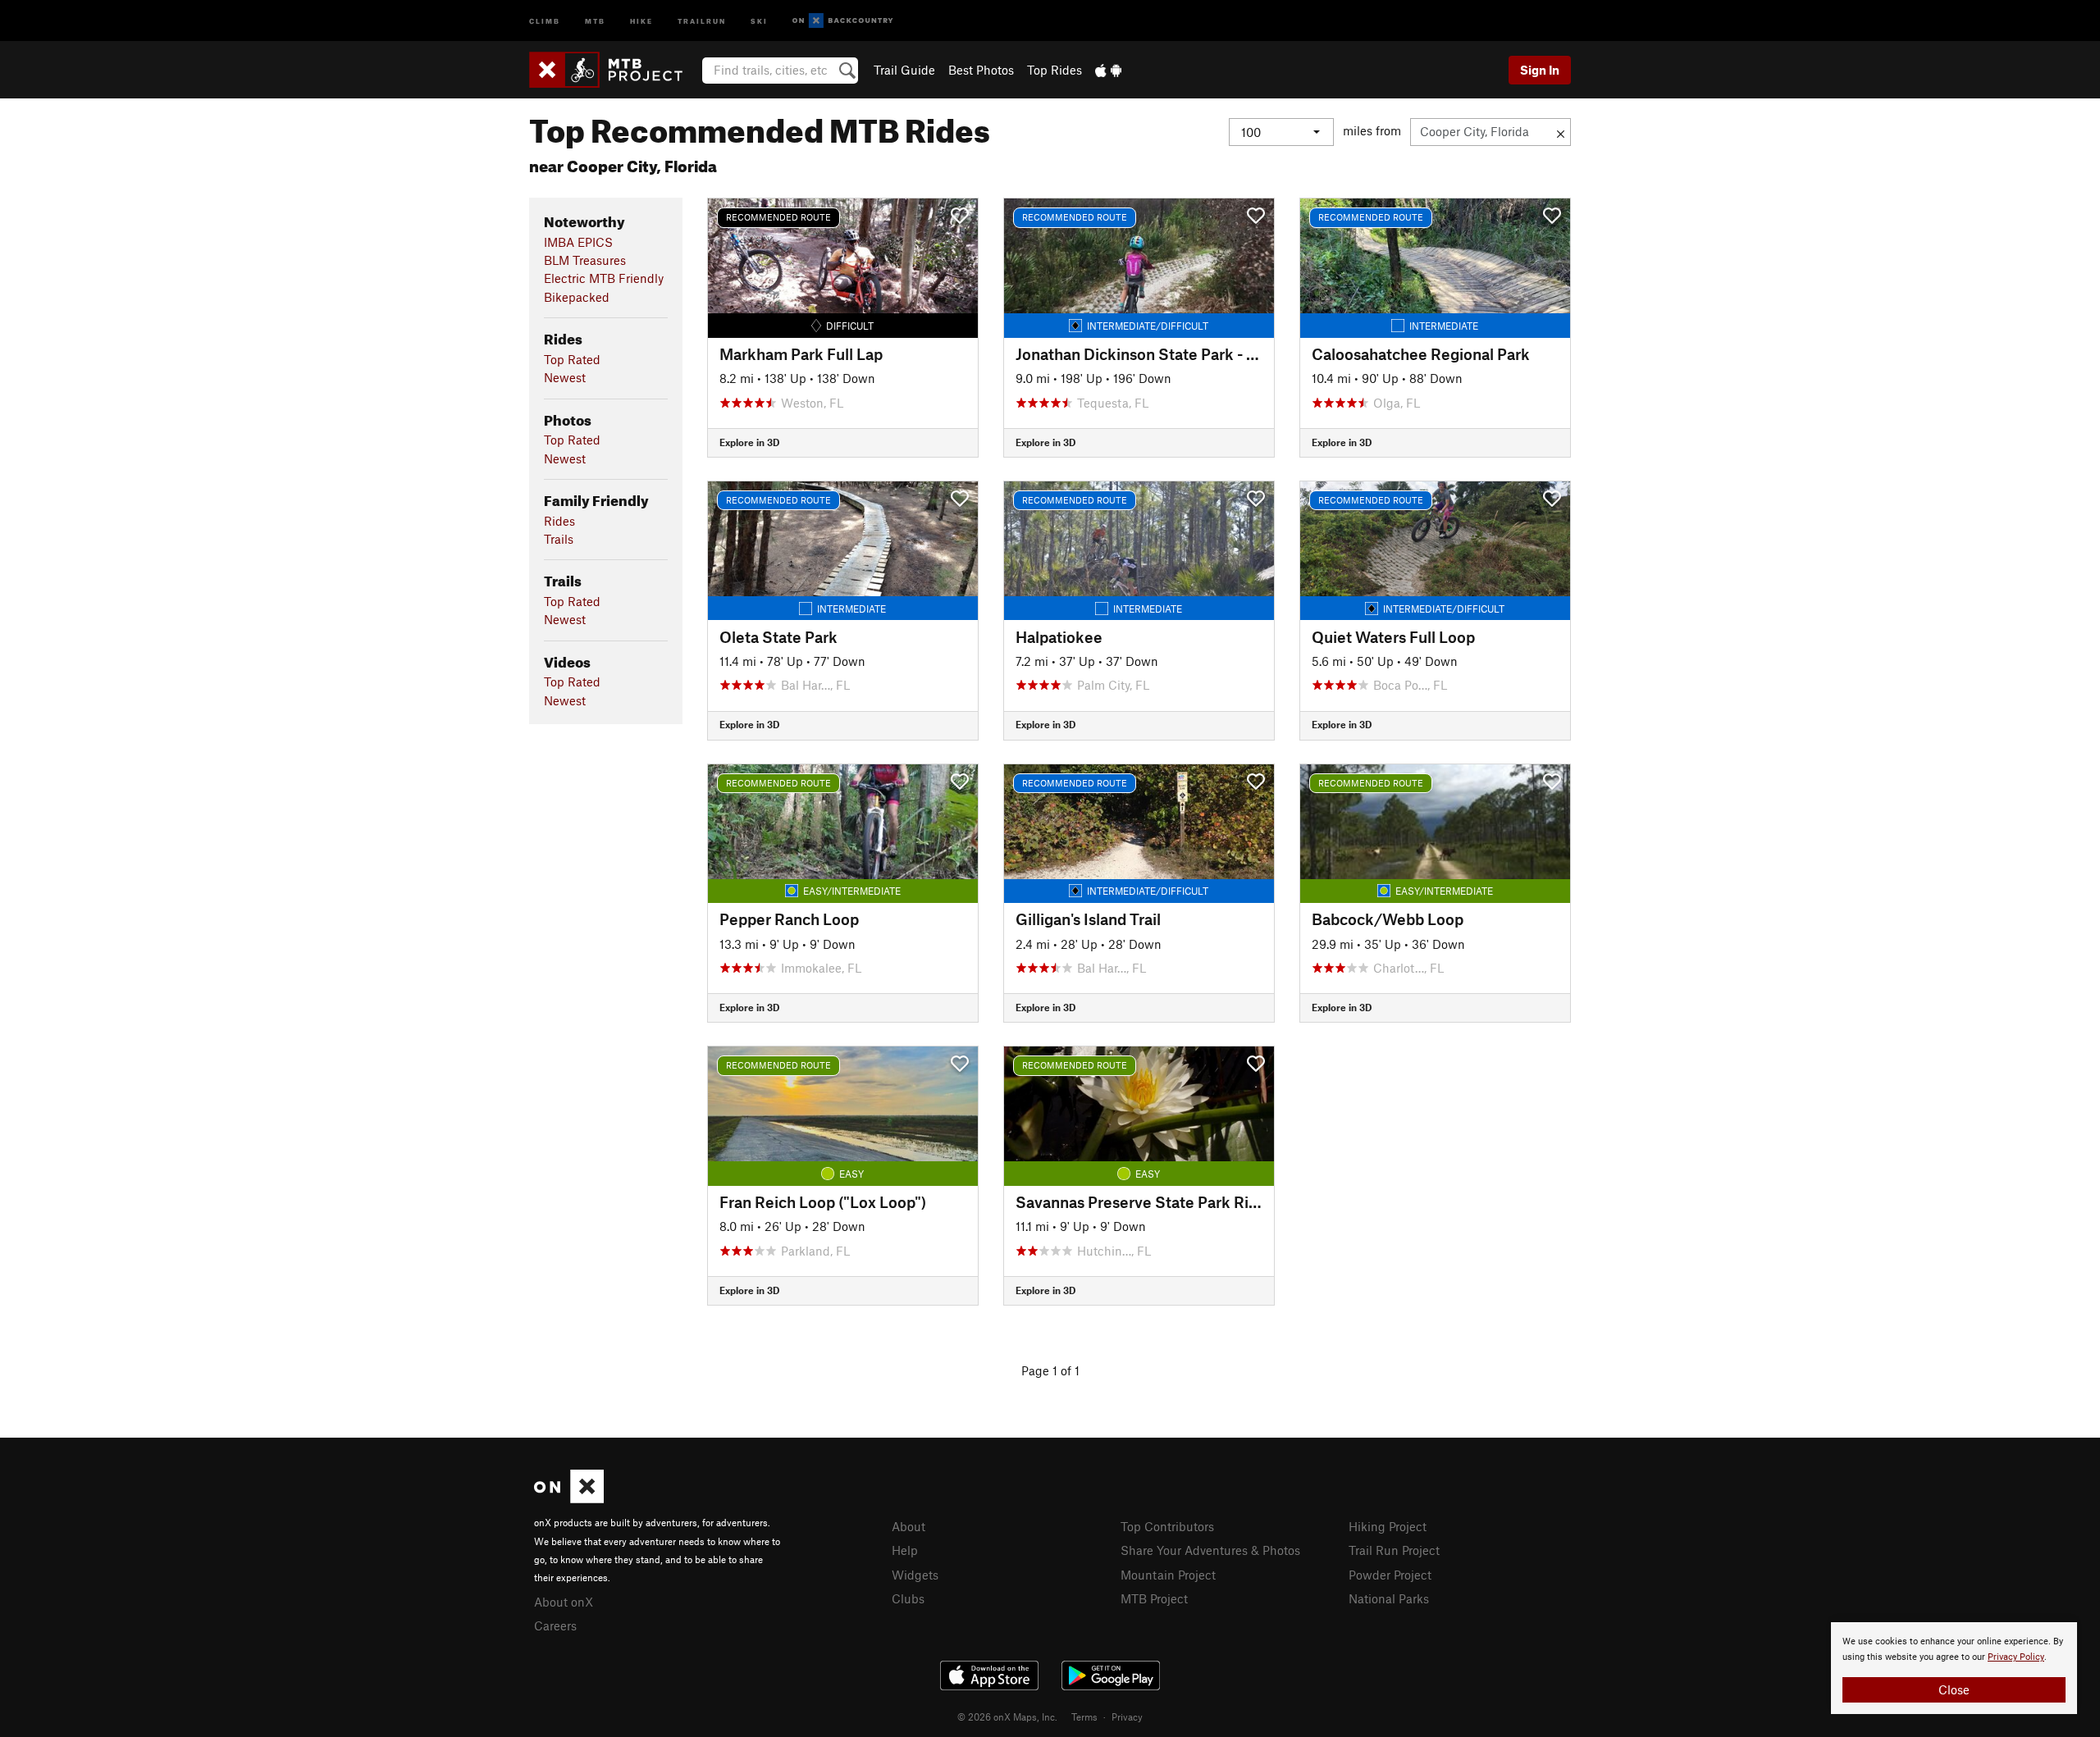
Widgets (915, 1575)
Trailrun (702, 20)
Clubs (908, 1598)
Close (1954, 1689)
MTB (595, 20)
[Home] (614, 70)
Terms (1084, 1716)
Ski (759, 20)
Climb (545, 20)
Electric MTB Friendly (604, 278)
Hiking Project (1388, 1526)
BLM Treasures (585, 260)
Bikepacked (577, 297)
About (908, 1526)
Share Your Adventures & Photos (1210, 1550)
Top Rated (572, 359)
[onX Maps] (569, 1498)
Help (905, 1550)
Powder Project (1390, 1575)
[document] (1954, 1668)
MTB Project (1154, 1598)
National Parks (1389, 1598)
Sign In (1540, 70)
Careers (555, 1625)
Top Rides (1055, 70)
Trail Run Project (1394, 1550)
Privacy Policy (2016, 1657)
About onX (564, 1602)
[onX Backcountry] (843, 21)
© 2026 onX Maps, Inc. (1007, 1716)
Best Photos (981, 70)
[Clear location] (1561, 132)
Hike (641, 20)
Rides (559, 521)
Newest (565, 377)
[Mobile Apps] (1108, 70)
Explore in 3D (749, 442)
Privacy (1127, 1716)
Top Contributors (1167, 1526)
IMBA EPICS (578, 242)
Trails (559, 539)
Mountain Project (1168, 1575)
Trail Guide (904, 70)
